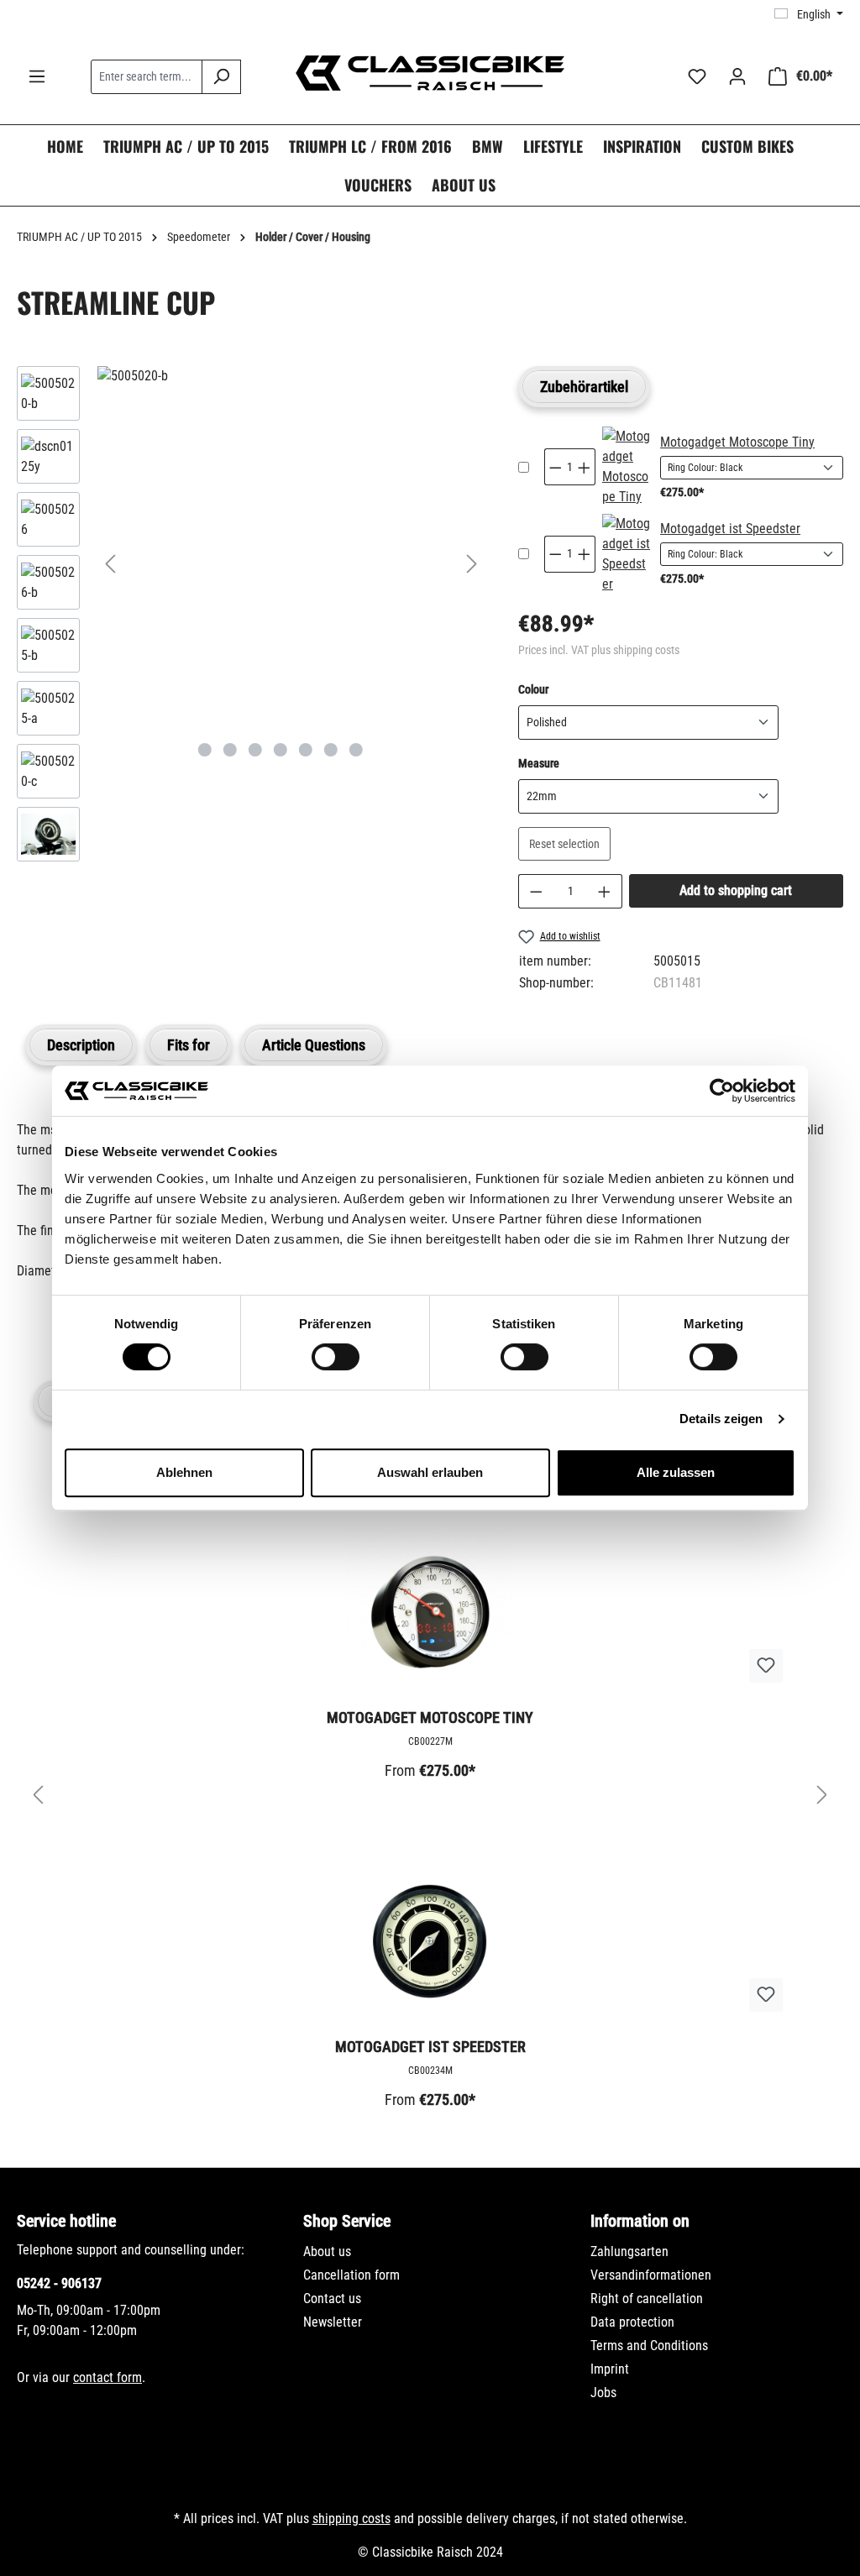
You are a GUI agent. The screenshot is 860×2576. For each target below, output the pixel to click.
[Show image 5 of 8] (306, 750)
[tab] (81, 1045)
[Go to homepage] (430, 73)
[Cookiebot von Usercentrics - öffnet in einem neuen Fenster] (722, 1091)
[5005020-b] (291, 376)
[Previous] (110, 564)
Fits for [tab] (189, 1045)
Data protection (632, 2322)
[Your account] (737, 76)
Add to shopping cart (736, 890)
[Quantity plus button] (585, 467)
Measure (539, 763)
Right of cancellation (647, 2299)
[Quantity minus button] (555, 467)
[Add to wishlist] (766, 1666)
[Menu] (37, 76)
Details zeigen (721, 1419)
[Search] (221, 77)
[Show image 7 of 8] (356, 750)
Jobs (603, 2393)
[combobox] (147, 77)
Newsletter (333, 2322)
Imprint (610, 2369)
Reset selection (564, 844)
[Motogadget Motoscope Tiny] (626, 467)
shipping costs (351, 2518)
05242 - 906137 (59, 2283)
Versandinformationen (651, 2275)
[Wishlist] (697, 76)
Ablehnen (184, 1472)
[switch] (336, 1357)
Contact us (332, 2299)
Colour (533, 689)
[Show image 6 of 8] (331, 750)
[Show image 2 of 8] (230, 750)
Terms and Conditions (649, 2346)
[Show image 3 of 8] (255, 750)
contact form (107, 2377)
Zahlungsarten (629, 2251)
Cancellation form (351, 2275)
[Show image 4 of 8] (281, 750)
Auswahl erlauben (430, 1472)
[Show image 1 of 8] (205, 750)
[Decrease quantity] (536, 891)
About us (327, 2251)
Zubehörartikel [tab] (584, 387)
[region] (251, 618)
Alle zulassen (676, 1472)
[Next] (472, 564)
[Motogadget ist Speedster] (626, 554)
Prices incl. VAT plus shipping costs (599, 650)
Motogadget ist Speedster (730, 529)
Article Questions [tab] (314, 1045)
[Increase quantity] (605, 891)
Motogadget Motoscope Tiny (737, 442)
